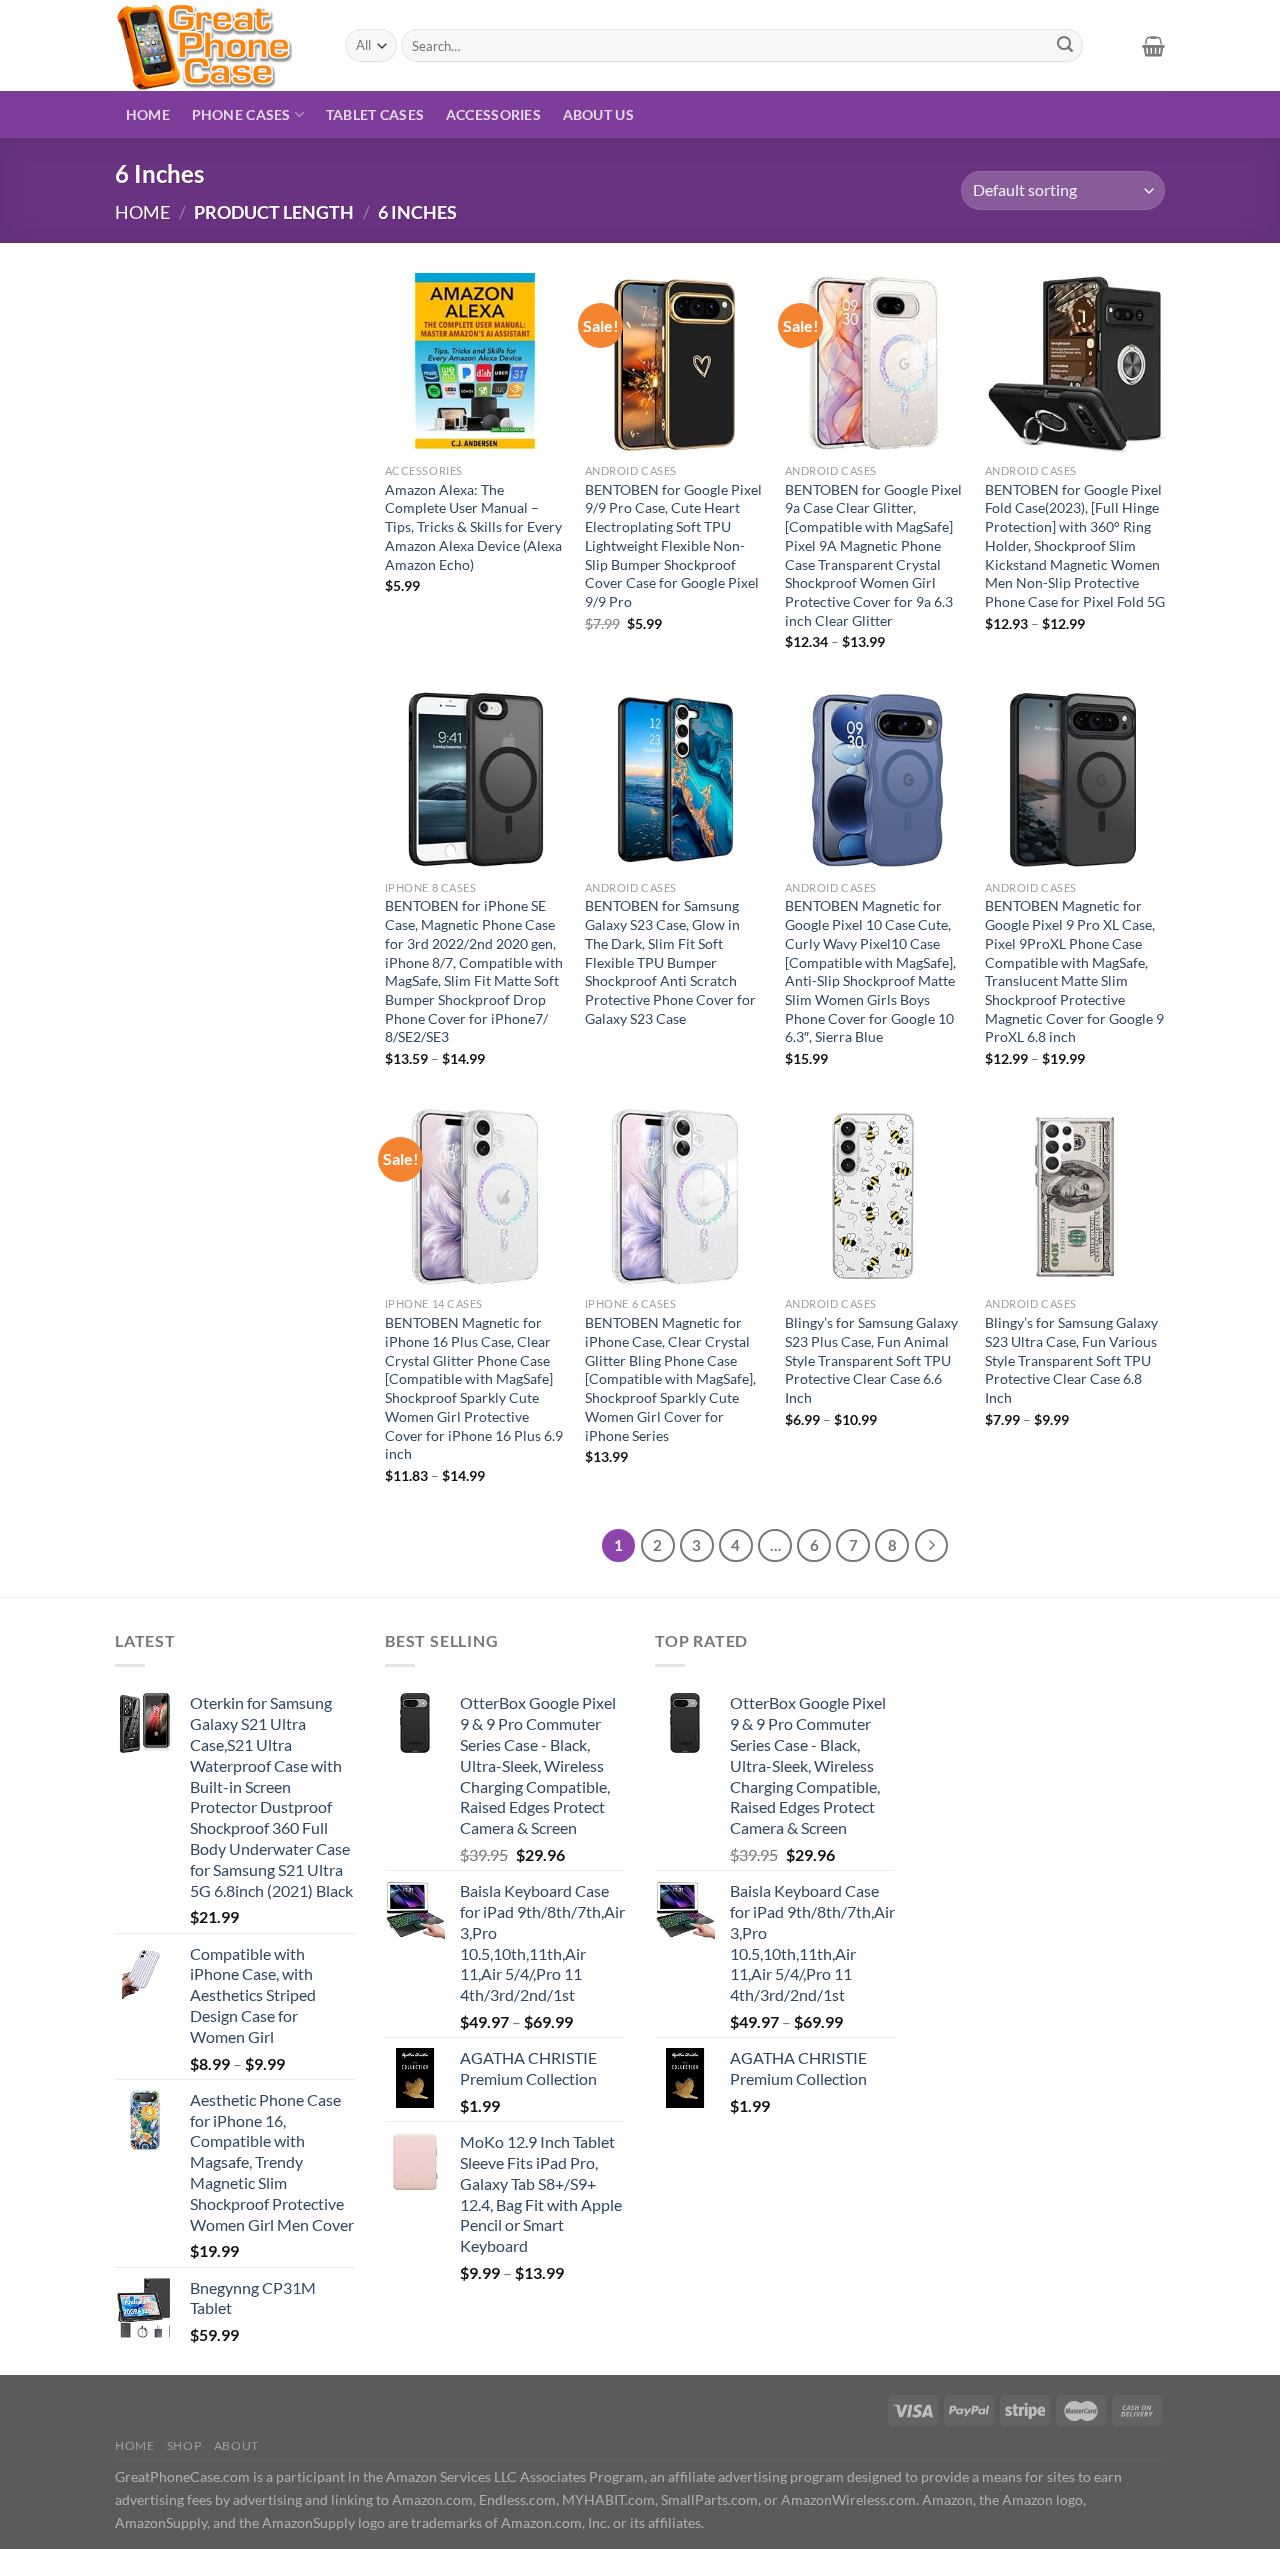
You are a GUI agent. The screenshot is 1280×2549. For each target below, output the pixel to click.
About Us (598, 114)
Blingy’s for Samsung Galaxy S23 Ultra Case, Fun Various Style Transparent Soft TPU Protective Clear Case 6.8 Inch (1071, 1360)
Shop (184, 2445)
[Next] (932, 1546)
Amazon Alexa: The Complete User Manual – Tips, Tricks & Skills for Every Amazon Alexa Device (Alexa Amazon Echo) (473, 527)
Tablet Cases (375, 114)
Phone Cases (241, 114)
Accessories (493, 114)
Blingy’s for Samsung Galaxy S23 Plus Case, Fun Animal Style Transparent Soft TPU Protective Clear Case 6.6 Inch (871, 1360)
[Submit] (1065, 46)
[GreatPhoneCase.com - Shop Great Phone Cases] (215, 45)
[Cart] (1153, 46)
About (236, 2445)
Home (148, 114)
